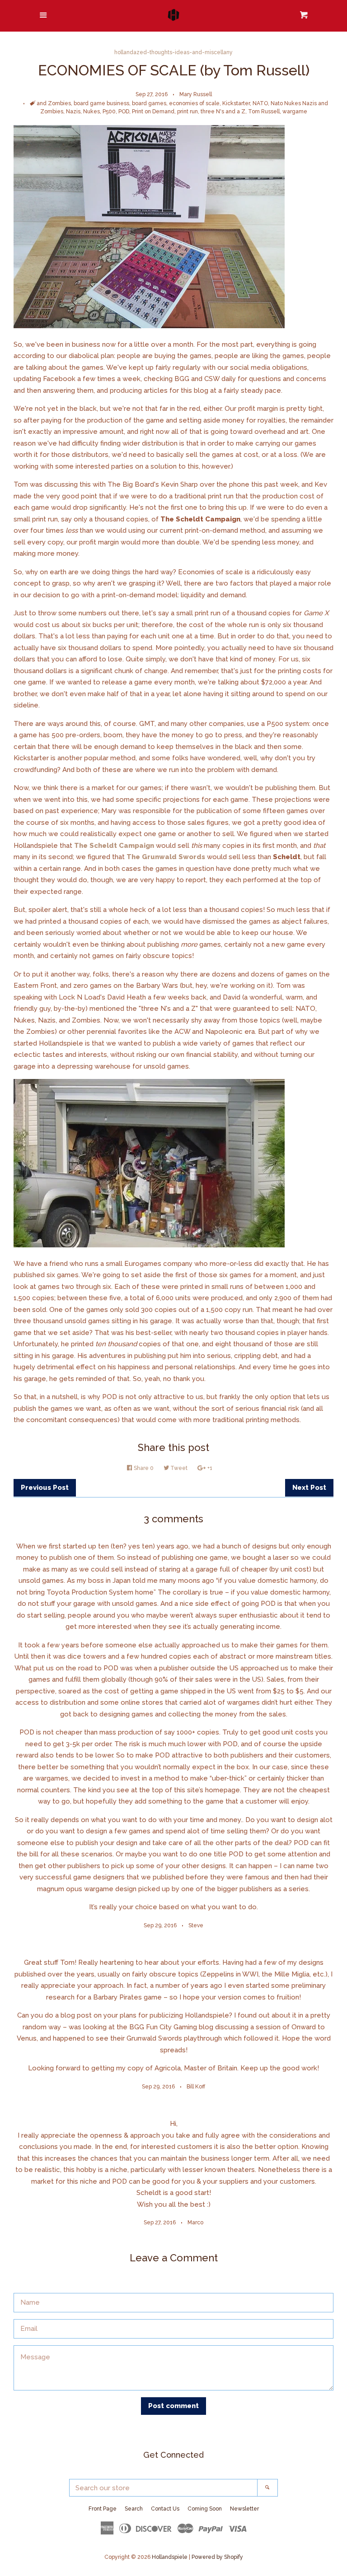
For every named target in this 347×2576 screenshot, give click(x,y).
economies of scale (194, 103)
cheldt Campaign (124, 846)
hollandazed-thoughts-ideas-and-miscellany (173, 52)
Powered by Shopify (217, 2557)
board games (149, 103)
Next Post (309, 1488)
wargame (295, 112)
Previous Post (45, 1488)
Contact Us (165, 2509)
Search (134, 2509)
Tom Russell (264, 112)
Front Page (103, 2509)
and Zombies (54, 103)
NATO (260, 103)
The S (84, 846)
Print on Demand (153, 112)
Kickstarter (236, 103)
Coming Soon (205, 2509)
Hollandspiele (170, 2557)
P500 (109, 112)
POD (124, 112)
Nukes (91, 112)
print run (188, 112)
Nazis (73, 112)
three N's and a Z (223, 112)
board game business (101, 103)
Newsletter (244, 2509)
